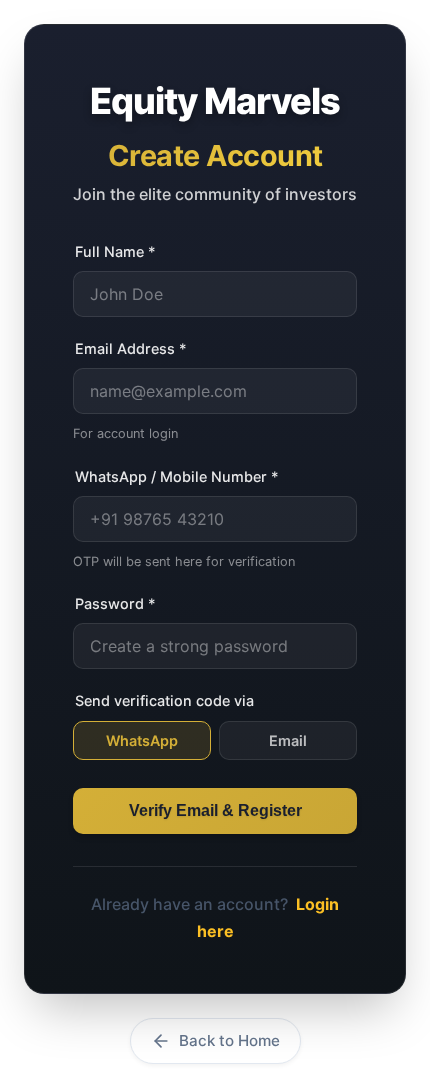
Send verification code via (164, 700)
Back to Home (229, 1040)
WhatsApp (142, 740)
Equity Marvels (215, 101)
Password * (115, 603)
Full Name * (115, 251)
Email (288, 740)
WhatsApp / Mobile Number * (177, 476)
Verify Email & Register (215, 810)
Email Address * (131, 348)
